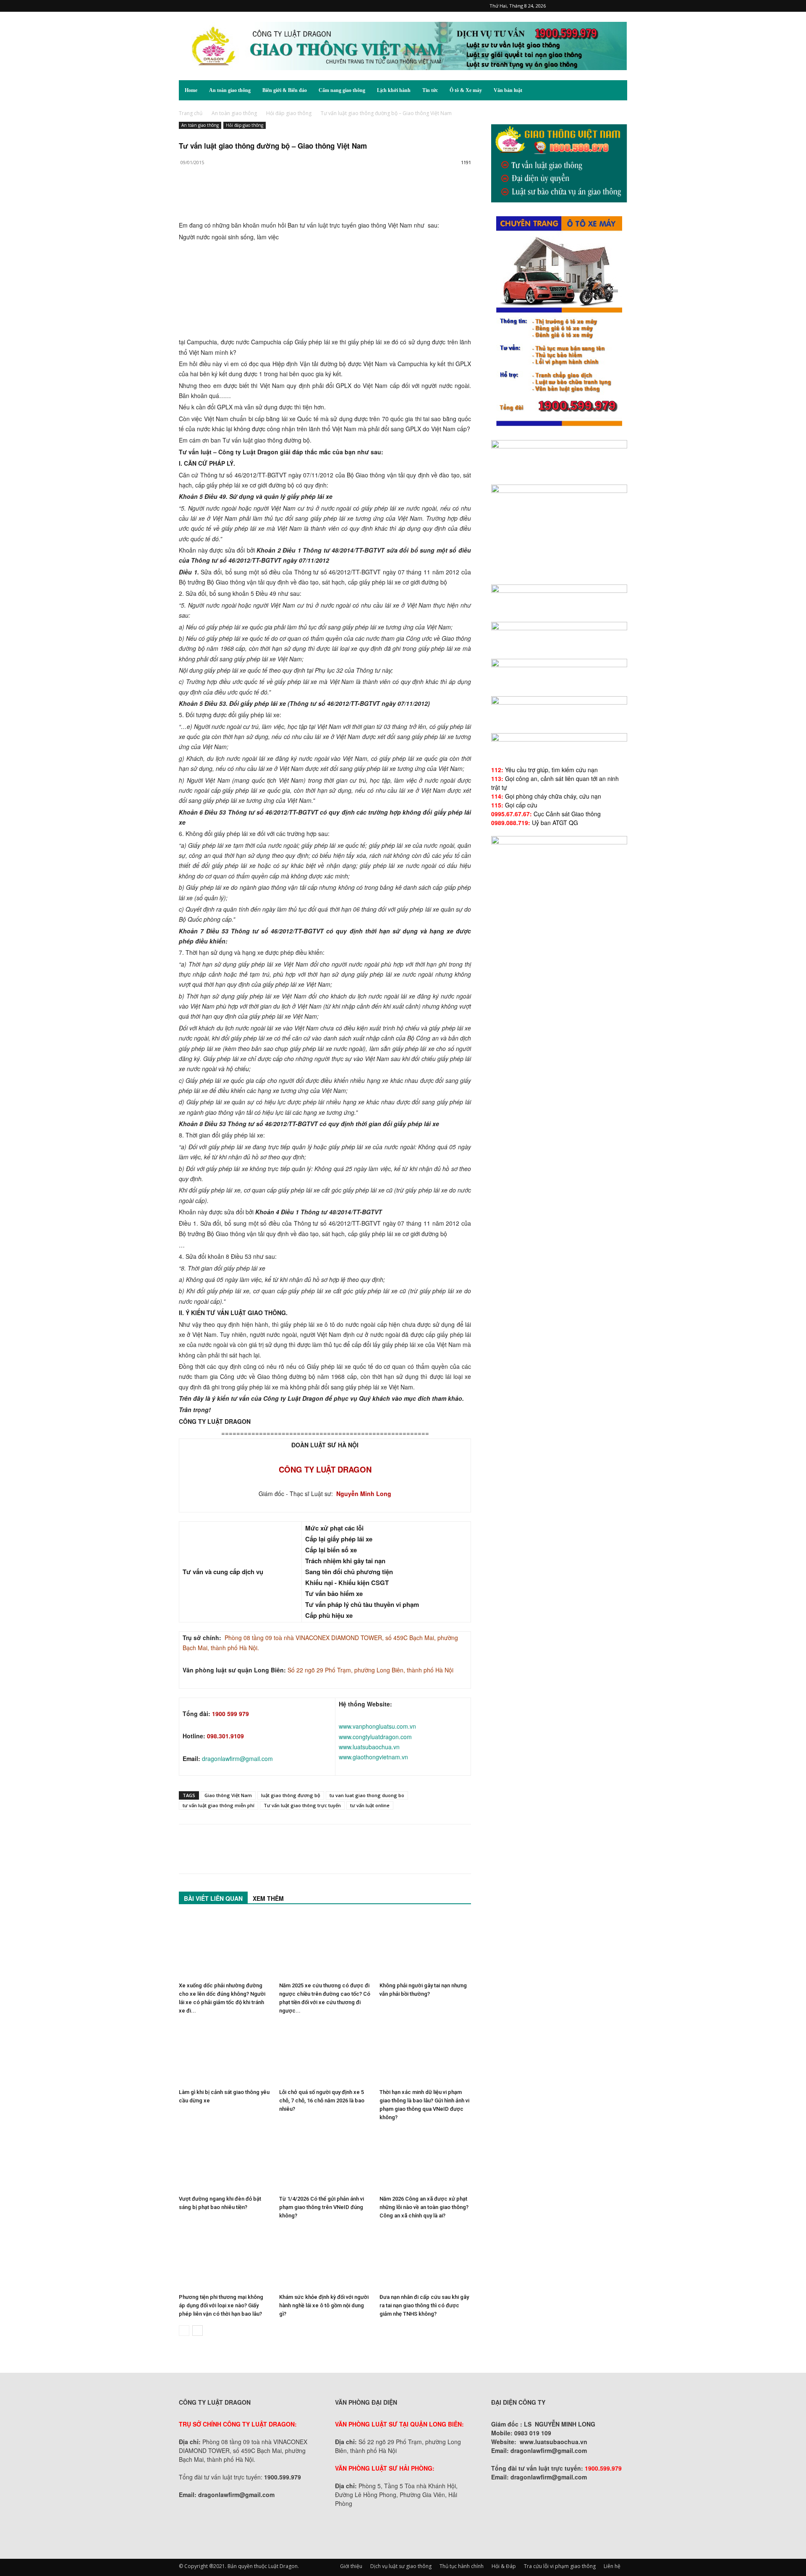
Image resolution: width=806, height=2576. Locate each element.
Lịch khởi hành (394, 90)
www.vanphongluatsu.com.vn (377, 1726)
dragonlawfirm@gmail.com (237, 1758)
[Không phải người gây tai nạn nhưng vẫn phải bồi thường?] (425, 1947)
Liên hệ (612, 2566)
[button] (617, 91)
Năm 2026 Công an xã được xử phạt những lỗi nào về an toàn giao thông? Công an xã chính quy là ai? (424, 2207)
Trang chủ (191, 113)
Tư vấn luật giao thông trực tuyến (302, 1805)
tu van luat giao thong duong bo (367, 1795)
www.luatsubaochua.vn (369, 1747)
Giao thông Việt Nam (228, 1795)
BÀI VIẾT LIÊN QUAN (213, 1898)
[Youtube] (621, 6)
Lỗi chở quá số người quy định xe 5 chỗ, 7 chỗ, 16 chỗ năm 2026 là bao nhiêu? (322, 2100)
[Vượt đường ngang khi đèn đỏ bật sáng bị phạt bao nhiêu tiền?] (225, 2160)
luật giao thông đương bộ (291, 1795)
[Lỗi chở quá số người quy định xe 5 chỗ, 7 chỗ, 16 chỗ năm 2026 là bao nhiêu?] (325, 2054)
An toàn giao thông (230, 90)
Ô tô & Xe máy (466, 90)
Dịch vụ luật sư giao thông (401, 2566)
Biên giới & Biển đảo (285, 90)
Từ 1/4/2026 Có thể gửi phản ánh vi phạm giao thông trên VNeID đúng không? (322, 2207)
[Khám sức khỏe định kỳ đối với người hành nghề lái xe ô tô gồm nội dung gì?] (325, 2259)
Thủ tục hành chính (462, 2566)
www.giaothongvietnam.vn (373, 1757)
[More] (304, 196)
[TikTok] (593, 6)
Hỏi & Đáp (504, 2566)
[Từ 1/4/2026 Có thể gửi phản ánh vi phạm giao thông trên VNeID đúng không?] (325, 2160)
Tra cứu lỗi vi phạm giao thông (560, 2566)
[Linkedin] (264, 196)
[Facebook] (565, 6)
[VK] (284, 196)
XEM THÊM (268, 1898)
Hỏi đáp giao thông (289, 113)
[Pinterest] (579, 6)
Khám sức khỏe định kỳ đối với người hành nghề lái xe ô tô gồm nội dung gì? (324, 2305)
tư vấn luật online (370, 1805)
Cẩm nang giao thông (342, 90)
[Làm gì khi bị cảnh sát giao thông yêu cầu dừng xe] (225, 2054)
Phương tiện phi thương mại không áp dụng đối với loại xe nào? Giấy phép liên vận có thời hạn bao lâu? (221, 2305)
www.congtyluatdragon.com (375, 1737)
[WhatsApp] (245, 196)
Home (191, 90)
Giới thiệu (351, 2566)
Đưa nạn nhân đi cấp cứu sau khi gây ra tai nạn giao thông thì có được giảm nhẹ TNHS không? (424, 2305)
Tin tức (430, 90)
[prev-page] (184, 2331)
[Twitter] (607, 6)
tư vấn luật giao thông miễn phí (219, 1805)
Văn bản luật (508, 90)
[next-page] (198, 2331)
